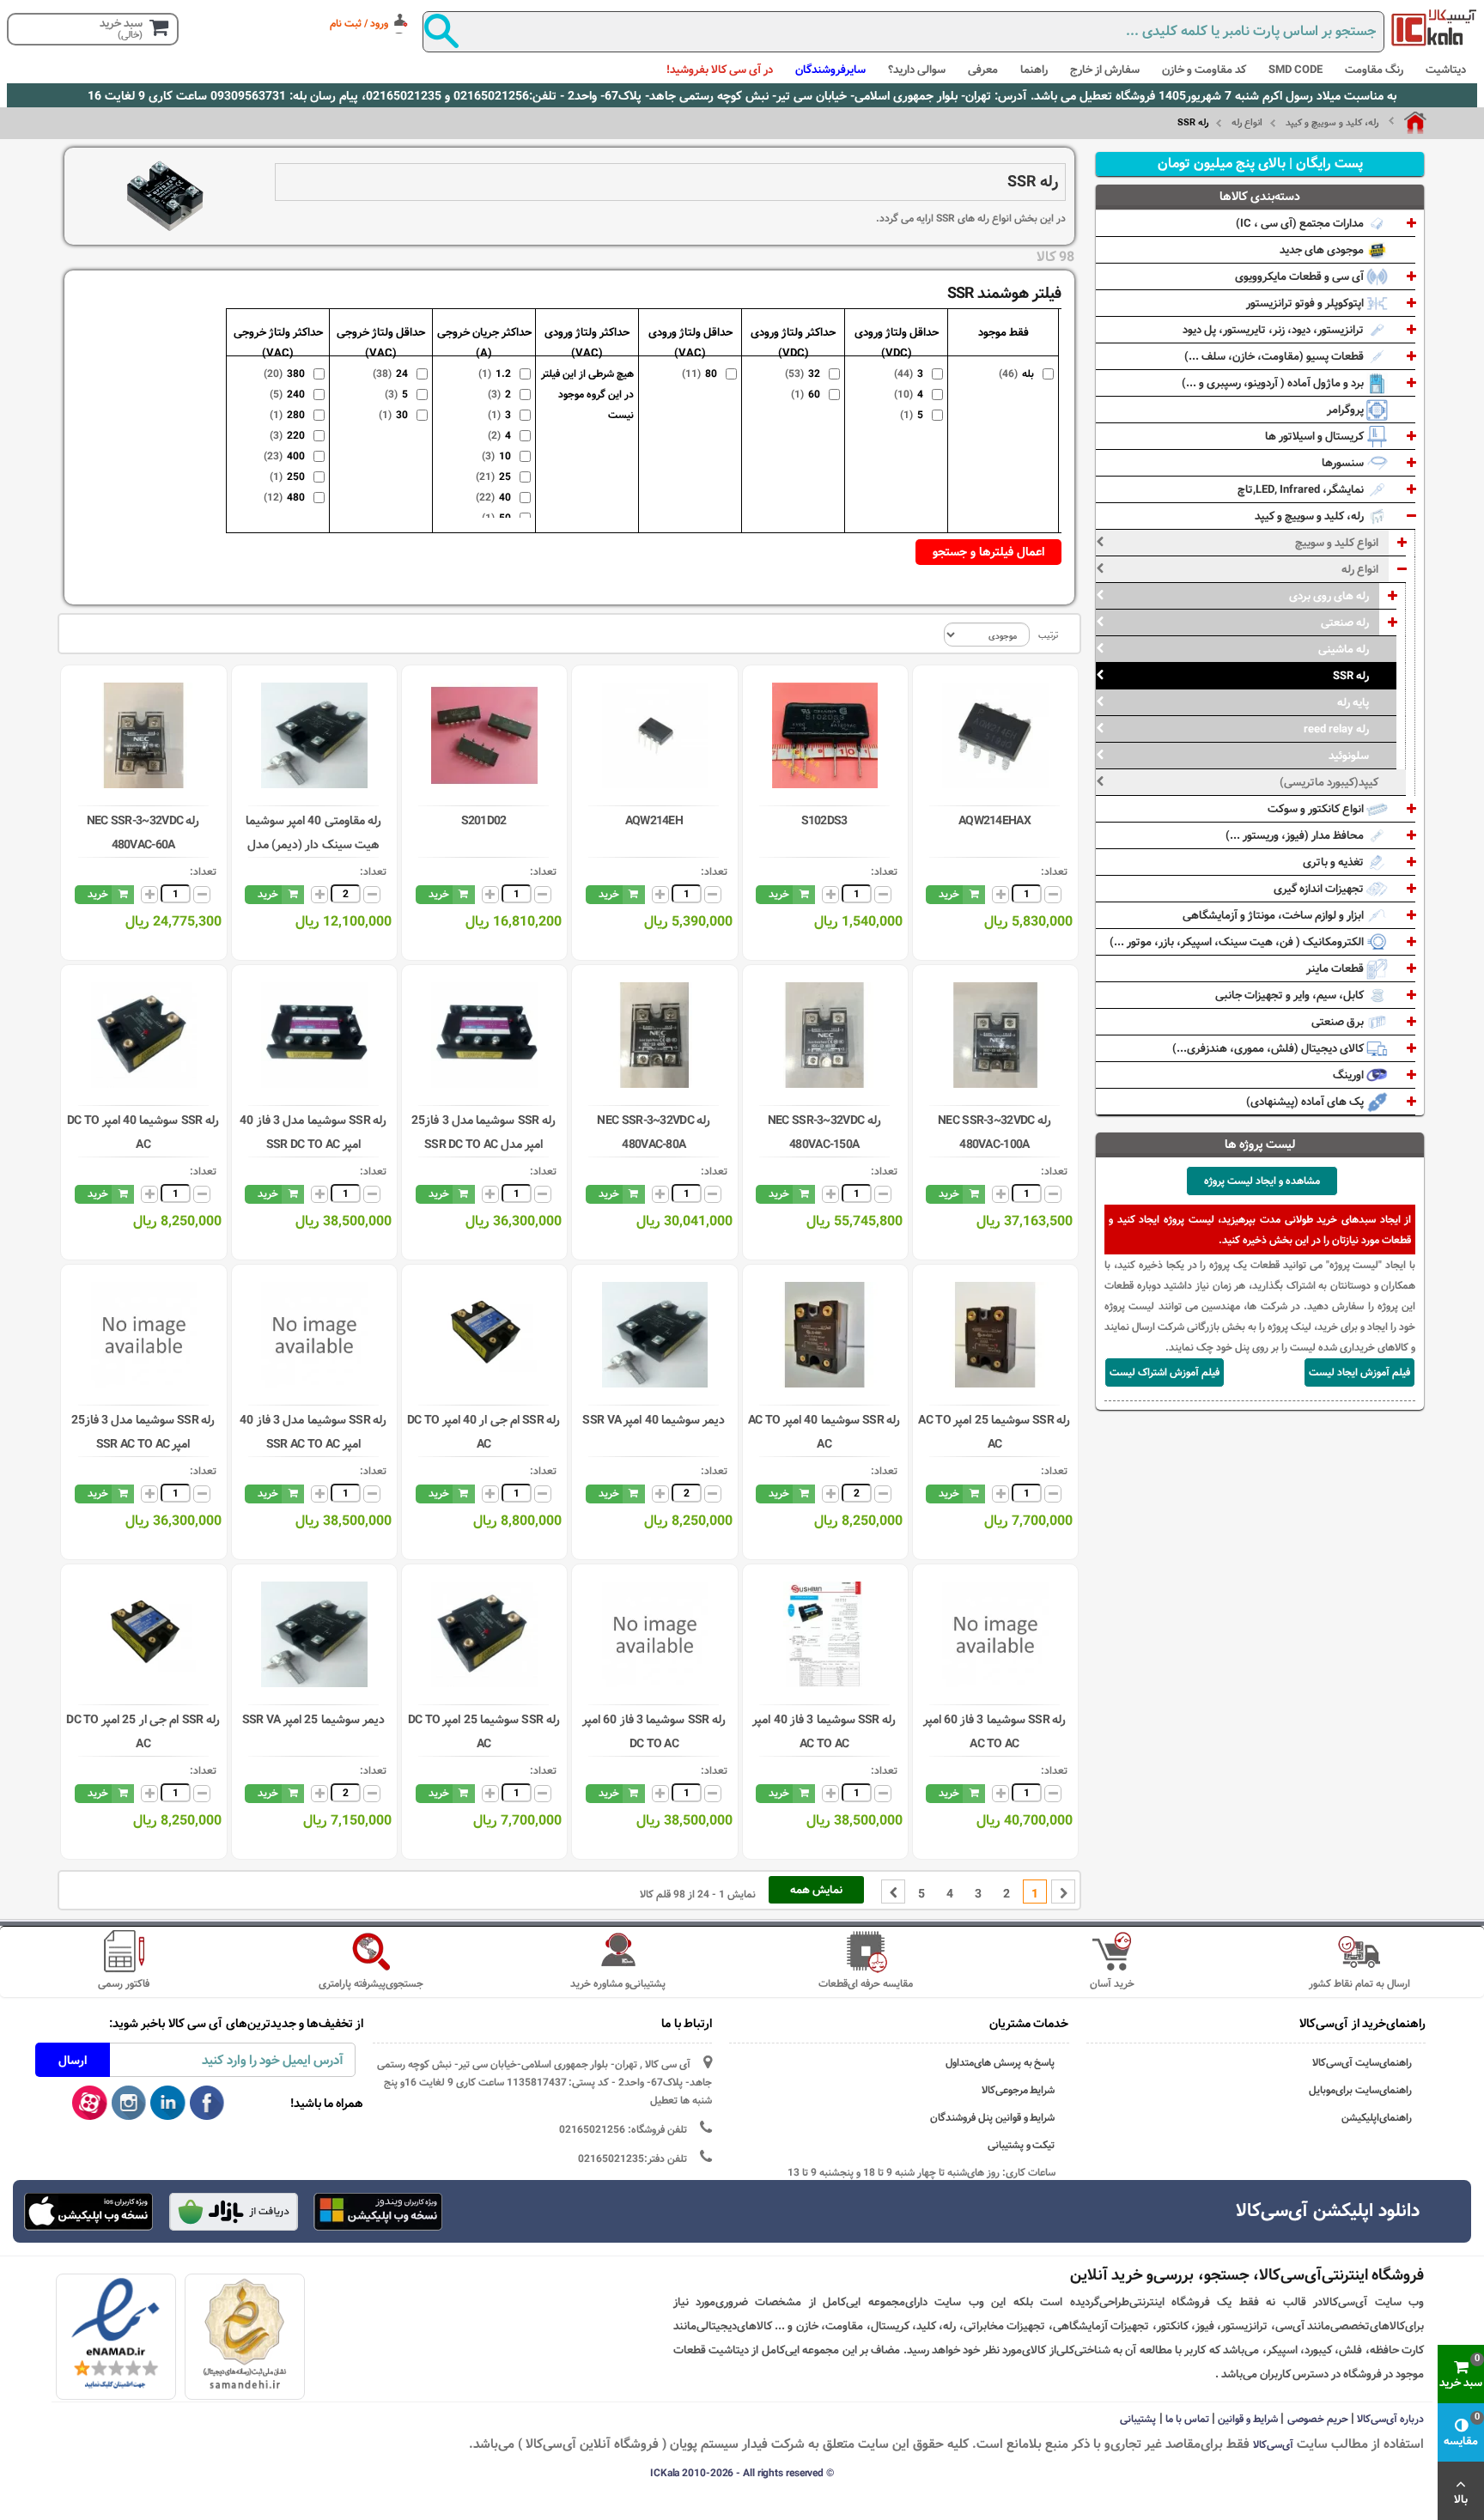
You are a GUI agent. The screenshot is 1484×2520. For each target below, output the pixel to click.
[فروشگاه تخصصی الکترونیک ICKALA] (1434, 27)
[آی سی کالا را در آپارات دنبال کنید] (90, 2104)
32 (812, 373)
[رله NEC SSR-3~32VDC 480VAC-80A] (655, 1035)
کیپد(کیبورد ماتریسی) (1329, 782)
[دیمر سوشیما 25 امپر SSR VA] (314, 1634)
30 (400, 415)
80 (709, 373)
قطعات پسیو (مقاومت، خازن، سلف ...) (1275, 356)
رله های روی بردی (1329, 596)
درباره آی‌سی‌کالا (1390, 2419)
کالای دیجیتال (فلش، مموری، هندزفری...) (1269, 1048)
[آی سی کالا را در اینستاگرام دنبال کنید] (129, 2104)
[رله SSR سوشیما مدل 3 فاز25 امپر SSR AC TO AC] (144, 1335)
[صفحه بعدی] (893, 1892)
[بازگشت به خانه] (1408, 123)
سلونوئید (1349, 756)
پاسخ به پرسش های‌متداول (1000, 2063)
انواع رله (1247, 123)
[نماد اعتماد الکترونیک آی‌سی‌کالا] (116, 2334)
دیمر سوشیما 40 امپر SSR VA (654, 1420)
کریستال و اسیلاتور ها (1316, 436)
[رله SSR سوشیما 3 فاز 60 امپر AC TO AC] (995, 1634)
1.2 (501, 373)
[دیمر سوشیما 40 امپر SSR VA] (655, 1335)
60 (812, 394)
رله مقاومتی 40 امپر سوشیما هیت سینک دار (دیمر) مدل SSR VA (313, 845)
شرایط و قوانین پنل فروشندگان (993, 2118)
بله (1026, 373)
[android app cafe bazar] (234, 2213)
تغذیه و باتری (1335, 862)
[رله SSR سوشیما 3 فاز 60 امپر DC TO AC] (655, 1634)
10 (503, 456)
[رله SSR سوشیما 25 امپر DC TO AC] (484, 1634)
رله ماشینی (1344, 649)
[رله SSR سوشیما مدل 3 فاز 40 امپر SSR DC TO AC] (314, 1035)
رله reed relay (1336, 729)
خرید (949, 894)
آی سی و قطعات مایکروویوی (1301, 276)
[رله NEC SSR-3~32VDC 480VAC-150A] (825, 1035)
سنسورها (1344, 463)
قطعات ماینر (1336, 969)
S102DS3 (824, 821)
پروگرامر (1347, 410)
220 (294, 435)
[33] (89, 2212)
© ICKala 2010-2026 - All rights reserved (742, 2473)
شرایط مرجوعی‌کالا (1019, 2090)
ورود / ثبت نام (359, 23)
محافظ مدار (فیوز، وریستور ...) (1296, 835)
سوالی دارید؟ (917, 70)
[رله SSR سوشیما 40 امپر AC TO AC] (825, 1335)
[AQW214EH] (655, 735)
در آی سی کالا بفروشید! (720, 70)
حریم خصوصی (1318, 2419)
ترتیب (1048, 635)
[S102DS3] (825, 735)
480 (294, 497)
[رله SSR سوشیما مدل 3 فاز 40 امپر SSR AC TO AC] (314, 1335)
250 (294, 477)
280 (294, 415)
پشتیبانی (1138, 2419)
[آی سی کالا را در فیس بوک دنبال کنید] (207, 2104)
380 (294, 373)
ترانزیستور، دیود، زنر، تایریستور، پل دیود (1274, 330)
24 (400, 373)
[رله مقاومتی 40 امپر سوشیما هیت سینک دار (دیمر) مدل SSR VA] (314, 735)
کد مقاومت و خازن (1204, 70)
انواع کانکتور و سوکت (1317, 809)
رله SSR (1351, 676)
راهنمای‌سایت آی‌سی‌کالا (1362, 2063)
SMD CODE (1295, 70)
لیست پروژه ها (1260, 1145)
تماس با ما (1187, 2419)
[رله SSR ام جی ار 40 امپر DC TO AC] (484, 1335)
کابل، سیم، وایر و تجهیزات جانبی (1291, 995)
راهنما (1034, 70)
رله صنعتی (1345, 622)
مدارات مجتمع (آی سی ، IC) (1301, 223)
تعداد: (1054, 871)
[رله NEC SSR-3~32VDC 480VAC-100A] (995, 1035)
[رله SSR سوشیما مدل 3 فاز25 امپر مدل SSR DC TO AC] (484, 1035)
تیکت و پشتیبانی (1022, 2145)
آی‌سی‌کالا (1273, 2444)
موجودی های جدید (1323, 250)
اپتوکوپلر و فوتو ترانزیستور (1306, 303)
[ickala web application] (379, 2213)
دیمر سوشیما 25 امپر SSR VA (313, 1720)
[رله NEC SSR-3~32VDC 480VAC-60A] (144, 735)
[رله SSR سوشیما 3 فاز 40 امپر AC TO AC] (825, 1634)
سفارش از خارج (1105, 70)
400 (294, 456)
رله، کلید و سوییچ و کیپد (1332, 123)
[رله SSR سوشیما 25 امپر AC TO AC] (995, 1335)
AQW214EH (654, 821)
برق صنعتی (1339, 1022)
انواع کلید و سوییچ (1337, 543)
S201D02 (484, 821)
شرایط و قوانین (1248, 2419)
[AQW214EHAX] (995, 735)
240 (294, 394)
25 (503, 477)
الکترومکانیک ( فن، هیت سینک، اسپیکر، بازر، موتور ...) (1238, 942)
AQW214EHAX (994, 821)
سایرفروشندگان (830, 70)
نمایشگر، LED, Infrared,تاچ (1302, 489)
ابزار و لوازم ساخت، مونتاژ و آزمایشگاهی (1274, 915)
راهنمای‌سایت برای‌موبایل (1360, 2090)
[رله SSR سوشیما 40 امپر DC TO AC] (144, 1035)
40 (503, 497)
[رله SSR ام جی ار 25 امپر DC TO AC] (144, 1634)
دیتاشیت (1446, 70)
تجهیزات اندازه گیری (1320, 889)
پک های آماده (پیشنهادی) (1306, 1102)
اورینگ (1350, 1075)
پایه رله (1353, 702)
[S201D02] (484, 735)
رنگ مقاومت (1374, 70)
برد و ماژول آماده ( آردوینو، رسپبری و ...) (1274, 383)
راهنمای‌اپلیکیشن (1377, 2118)
